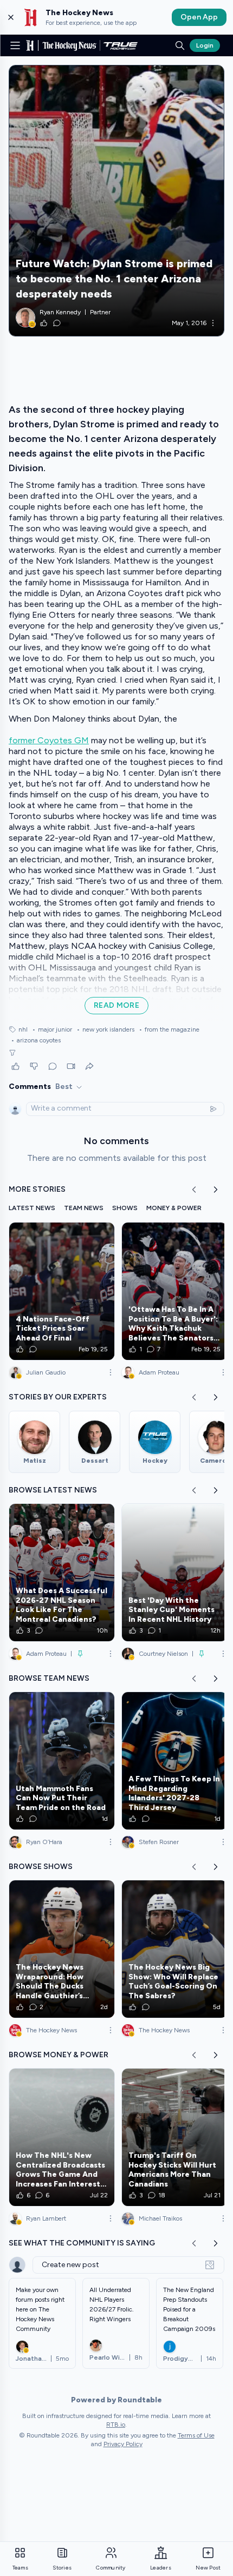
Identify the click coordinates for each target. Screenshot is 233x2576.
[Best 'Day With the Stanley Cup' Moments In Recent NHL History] (174, 1573)
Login (205, 45)
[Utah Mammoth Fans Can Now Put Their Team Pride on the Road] (62, 1761)
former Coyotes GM (49, 740)
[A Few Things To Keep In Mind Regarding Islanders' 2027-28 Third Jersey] (174, 1761)
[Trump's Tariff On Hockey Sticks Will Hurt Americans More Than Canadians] (174, 2137)
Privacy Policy (123, 2444)
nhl (23, 1029)
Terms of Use (196, 2435)
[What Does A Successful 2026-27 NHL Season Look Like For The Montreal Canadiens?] (62, 1573)
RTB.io (116, 2425)
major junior (52, 1029)
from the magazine (169, 1029)
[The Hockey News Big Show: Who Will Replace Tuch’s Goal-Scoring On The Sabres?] (174, 1949)
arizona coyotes (36, 1040)
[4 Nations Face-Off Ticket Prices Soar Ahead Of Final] (62, 1291)
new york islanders (105, 1029)
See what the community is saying (82, 2243)
